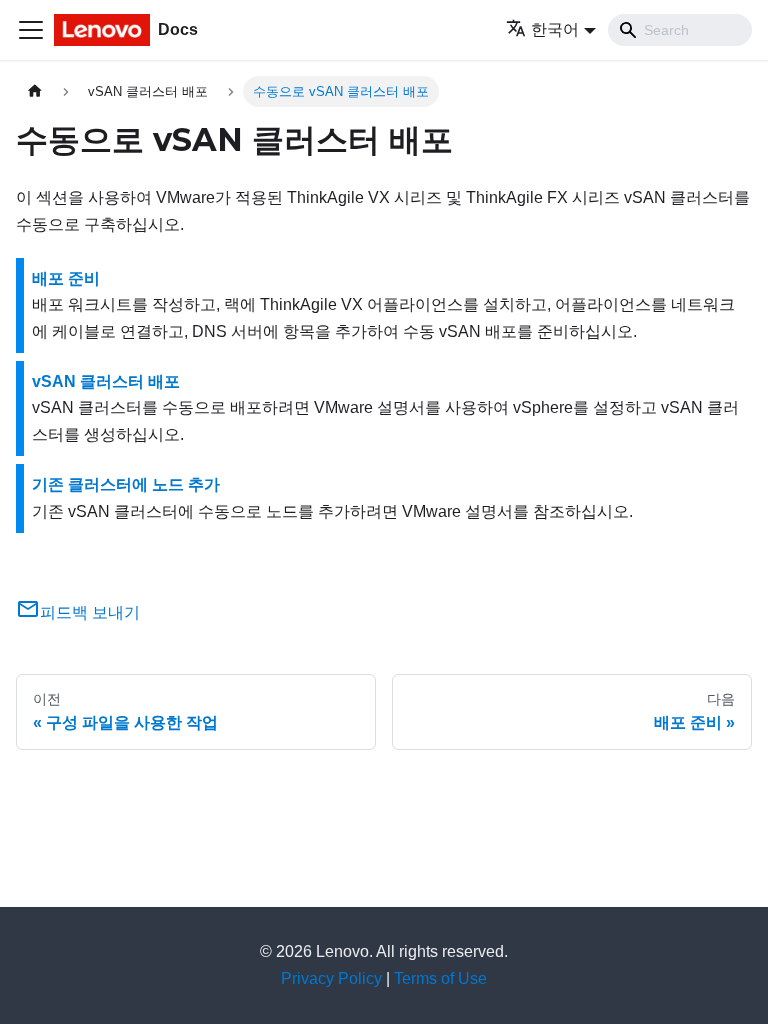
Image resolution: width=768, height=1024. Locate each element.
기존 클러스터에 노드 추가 (126, 484)
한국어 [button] (555, 29)
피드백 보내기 (90, 612)
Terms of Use (440, 978)
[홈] (35, 91)
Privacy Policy (331, 978)
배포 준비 (66, 278)
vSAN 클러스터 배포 (106, 381)
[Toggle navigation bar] (31, 30)
